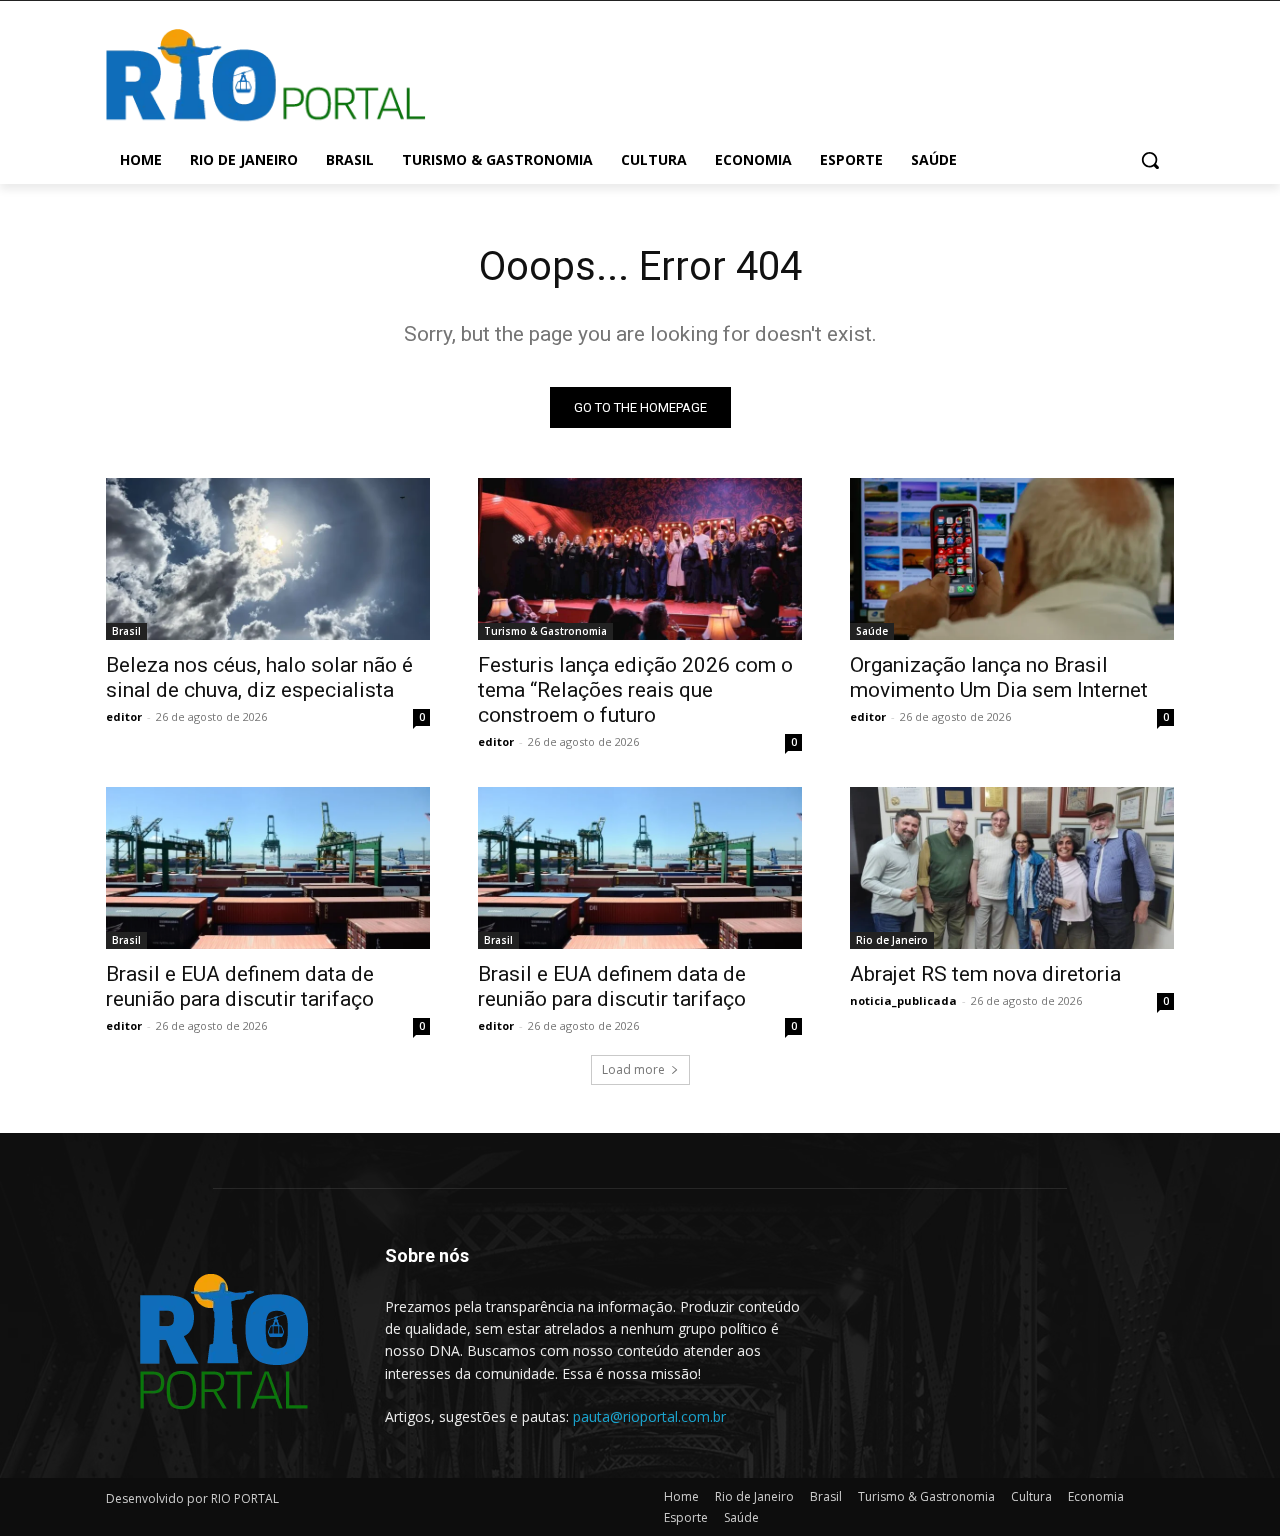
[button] (1150, 160)
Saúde (872, 631)
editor (124, 716)
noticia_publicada (903, 1000)
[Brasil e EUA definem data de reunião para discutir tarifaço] (268, 868)
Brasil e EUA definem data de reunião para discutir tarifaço (240, 986)
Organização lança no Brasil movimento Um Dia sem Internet (999, 677)
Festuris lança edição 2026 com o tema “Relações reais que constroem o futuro (635, 690)
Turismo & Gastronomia (545, 631)
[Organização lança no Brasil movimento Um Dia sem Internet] (1012, 559)
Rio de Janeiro (892, 940)
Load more (633, 1069)
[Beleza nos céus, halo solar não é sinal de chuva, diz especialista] (268, 559)
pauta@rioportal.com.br (649, 1416)
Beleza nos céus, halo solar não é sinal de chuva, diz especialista (259, 677)
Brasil (126, 631)
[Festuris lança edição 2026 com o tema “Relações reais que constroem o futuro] (640, 559)
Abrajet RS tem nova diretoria (985, 974)
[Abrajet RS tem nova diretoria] (1012, 868)
